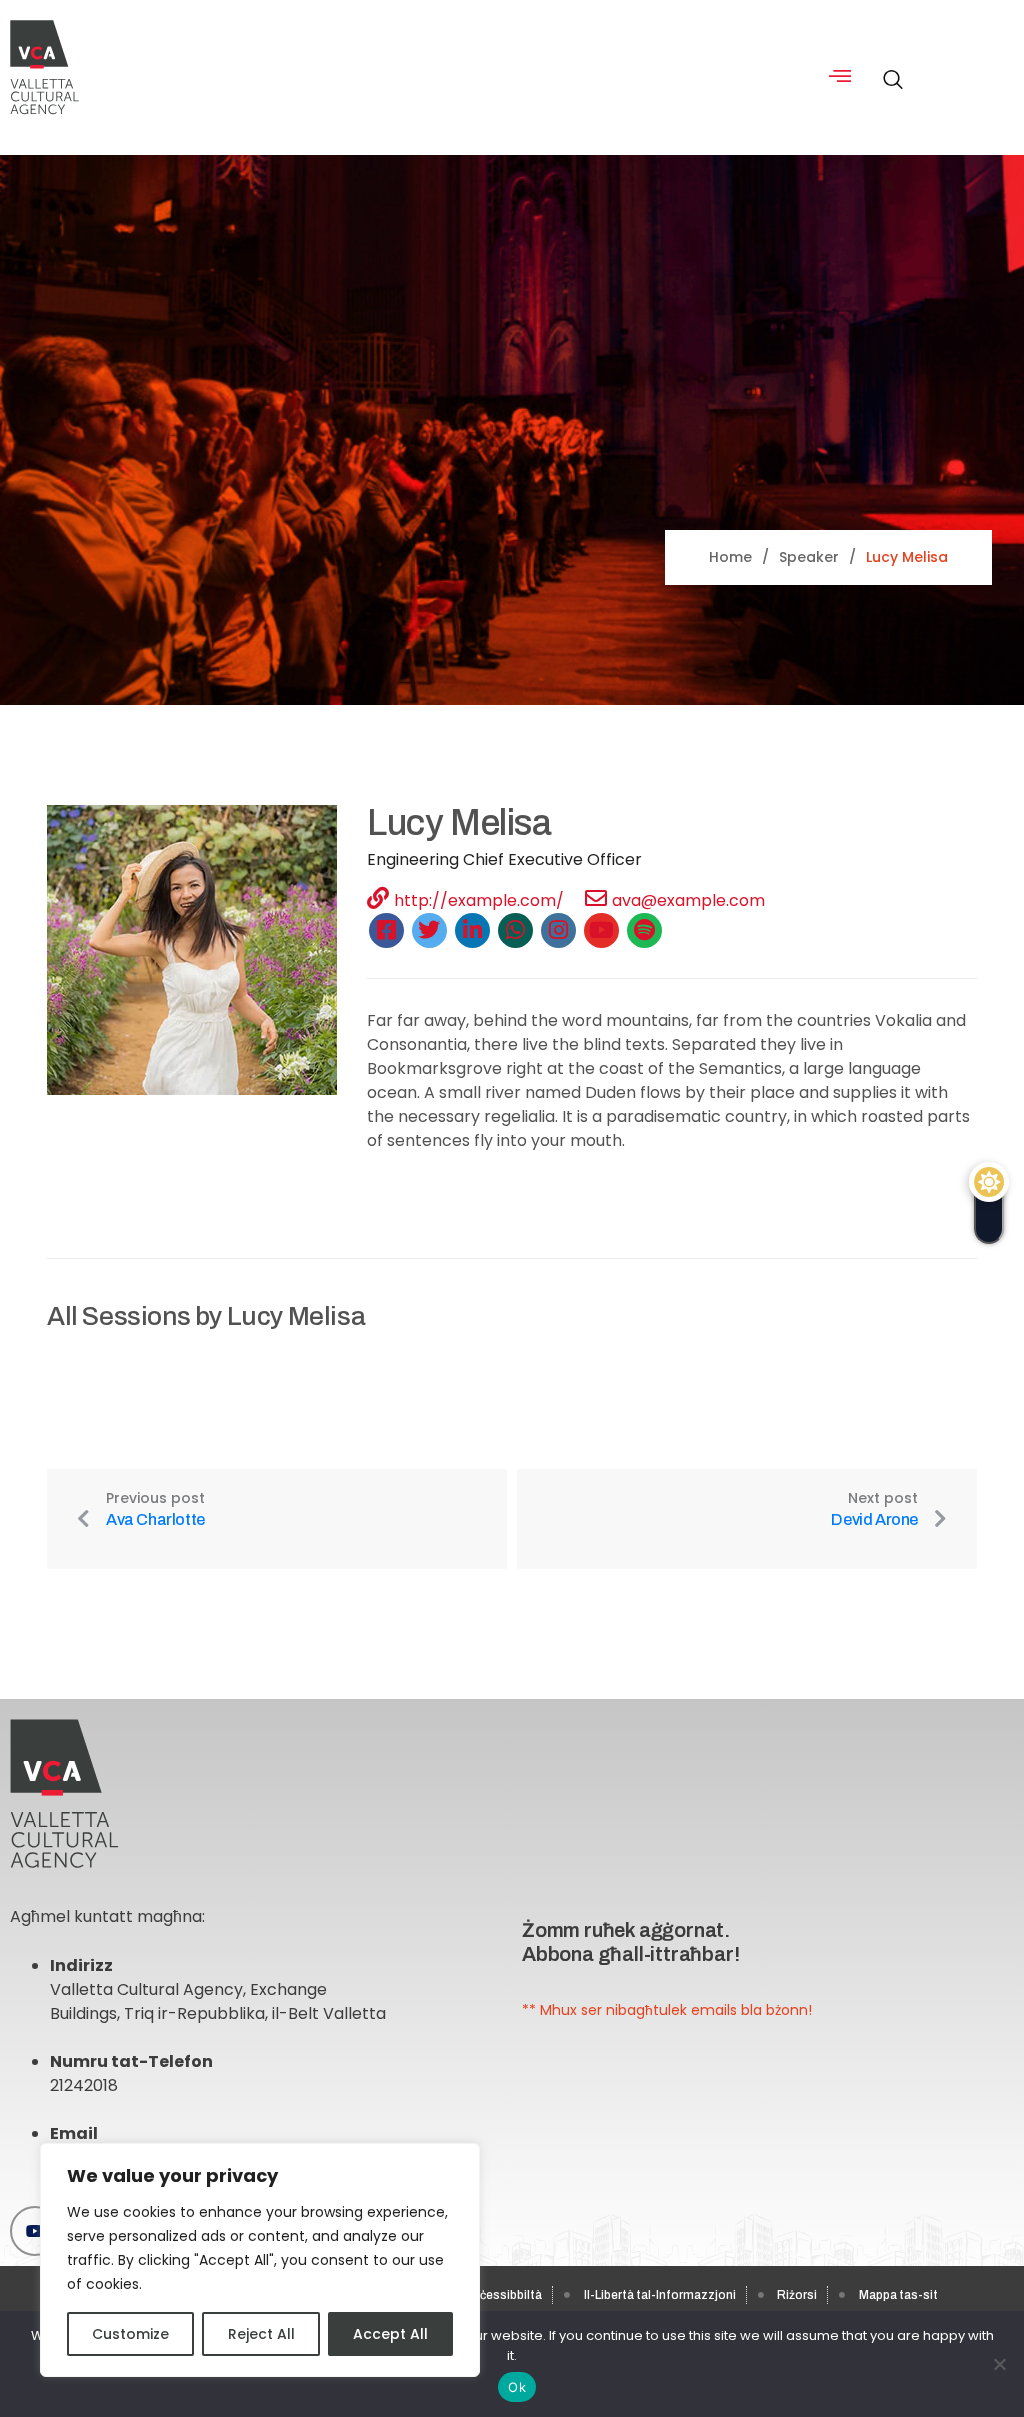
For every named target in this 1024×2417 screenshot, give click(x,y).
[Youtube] (35, 2231)
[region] (260, 2260)
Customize (130, 2334)
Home (730, 557)
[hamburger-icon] (840, 77)
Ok (517, 2387)
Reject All (261, 2334)
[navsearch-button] (888, 69)
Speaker (809, 557)
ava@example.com (688, 900)
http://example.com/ (479, 900)
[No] (999, 2364)
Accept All (390, 2334)
